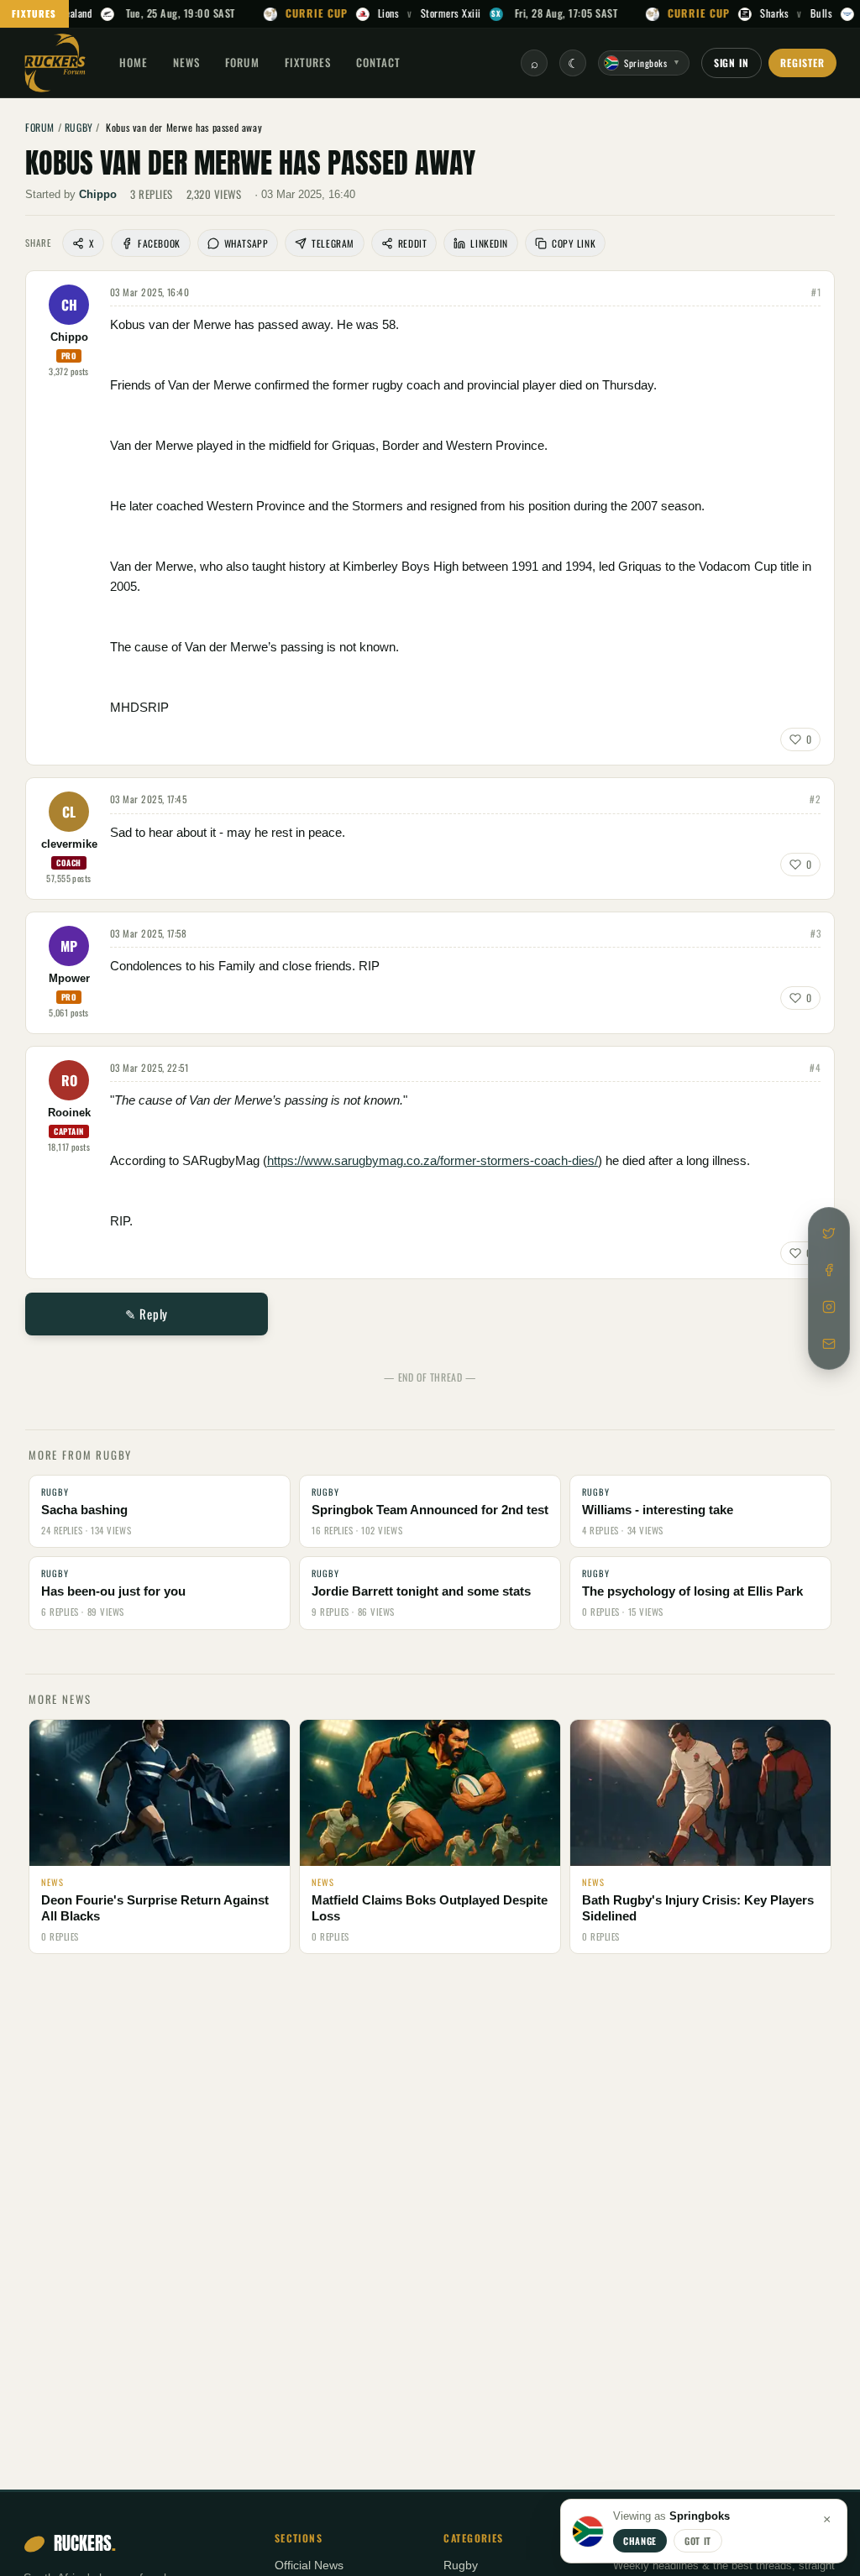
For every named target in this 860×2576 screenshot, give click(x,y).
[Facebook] (829, 1270)
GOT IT (698, 2541)
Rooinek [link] (69, 1113)
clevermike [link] (69, 844)
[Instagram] (829, 1307)
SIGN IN (732, 63)
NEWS (186, 62)
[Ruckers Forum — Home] (55, 63)
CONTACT (378, 62)
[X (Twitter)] (829, 1233)
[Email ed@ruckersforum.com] (829, 1344)
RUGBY (79, 127)
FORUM (242, 62)
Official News (309, 2566)
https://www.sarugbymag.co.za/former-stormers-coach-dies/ (433, 1160)
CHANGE (640, 2541)
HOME (134, 62)
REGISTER (802, 63)
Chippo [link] (98, 194)
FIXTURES (34, 13)
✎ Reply (147, 1314)
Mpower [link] (69, 979)
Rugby (461, 2566)
